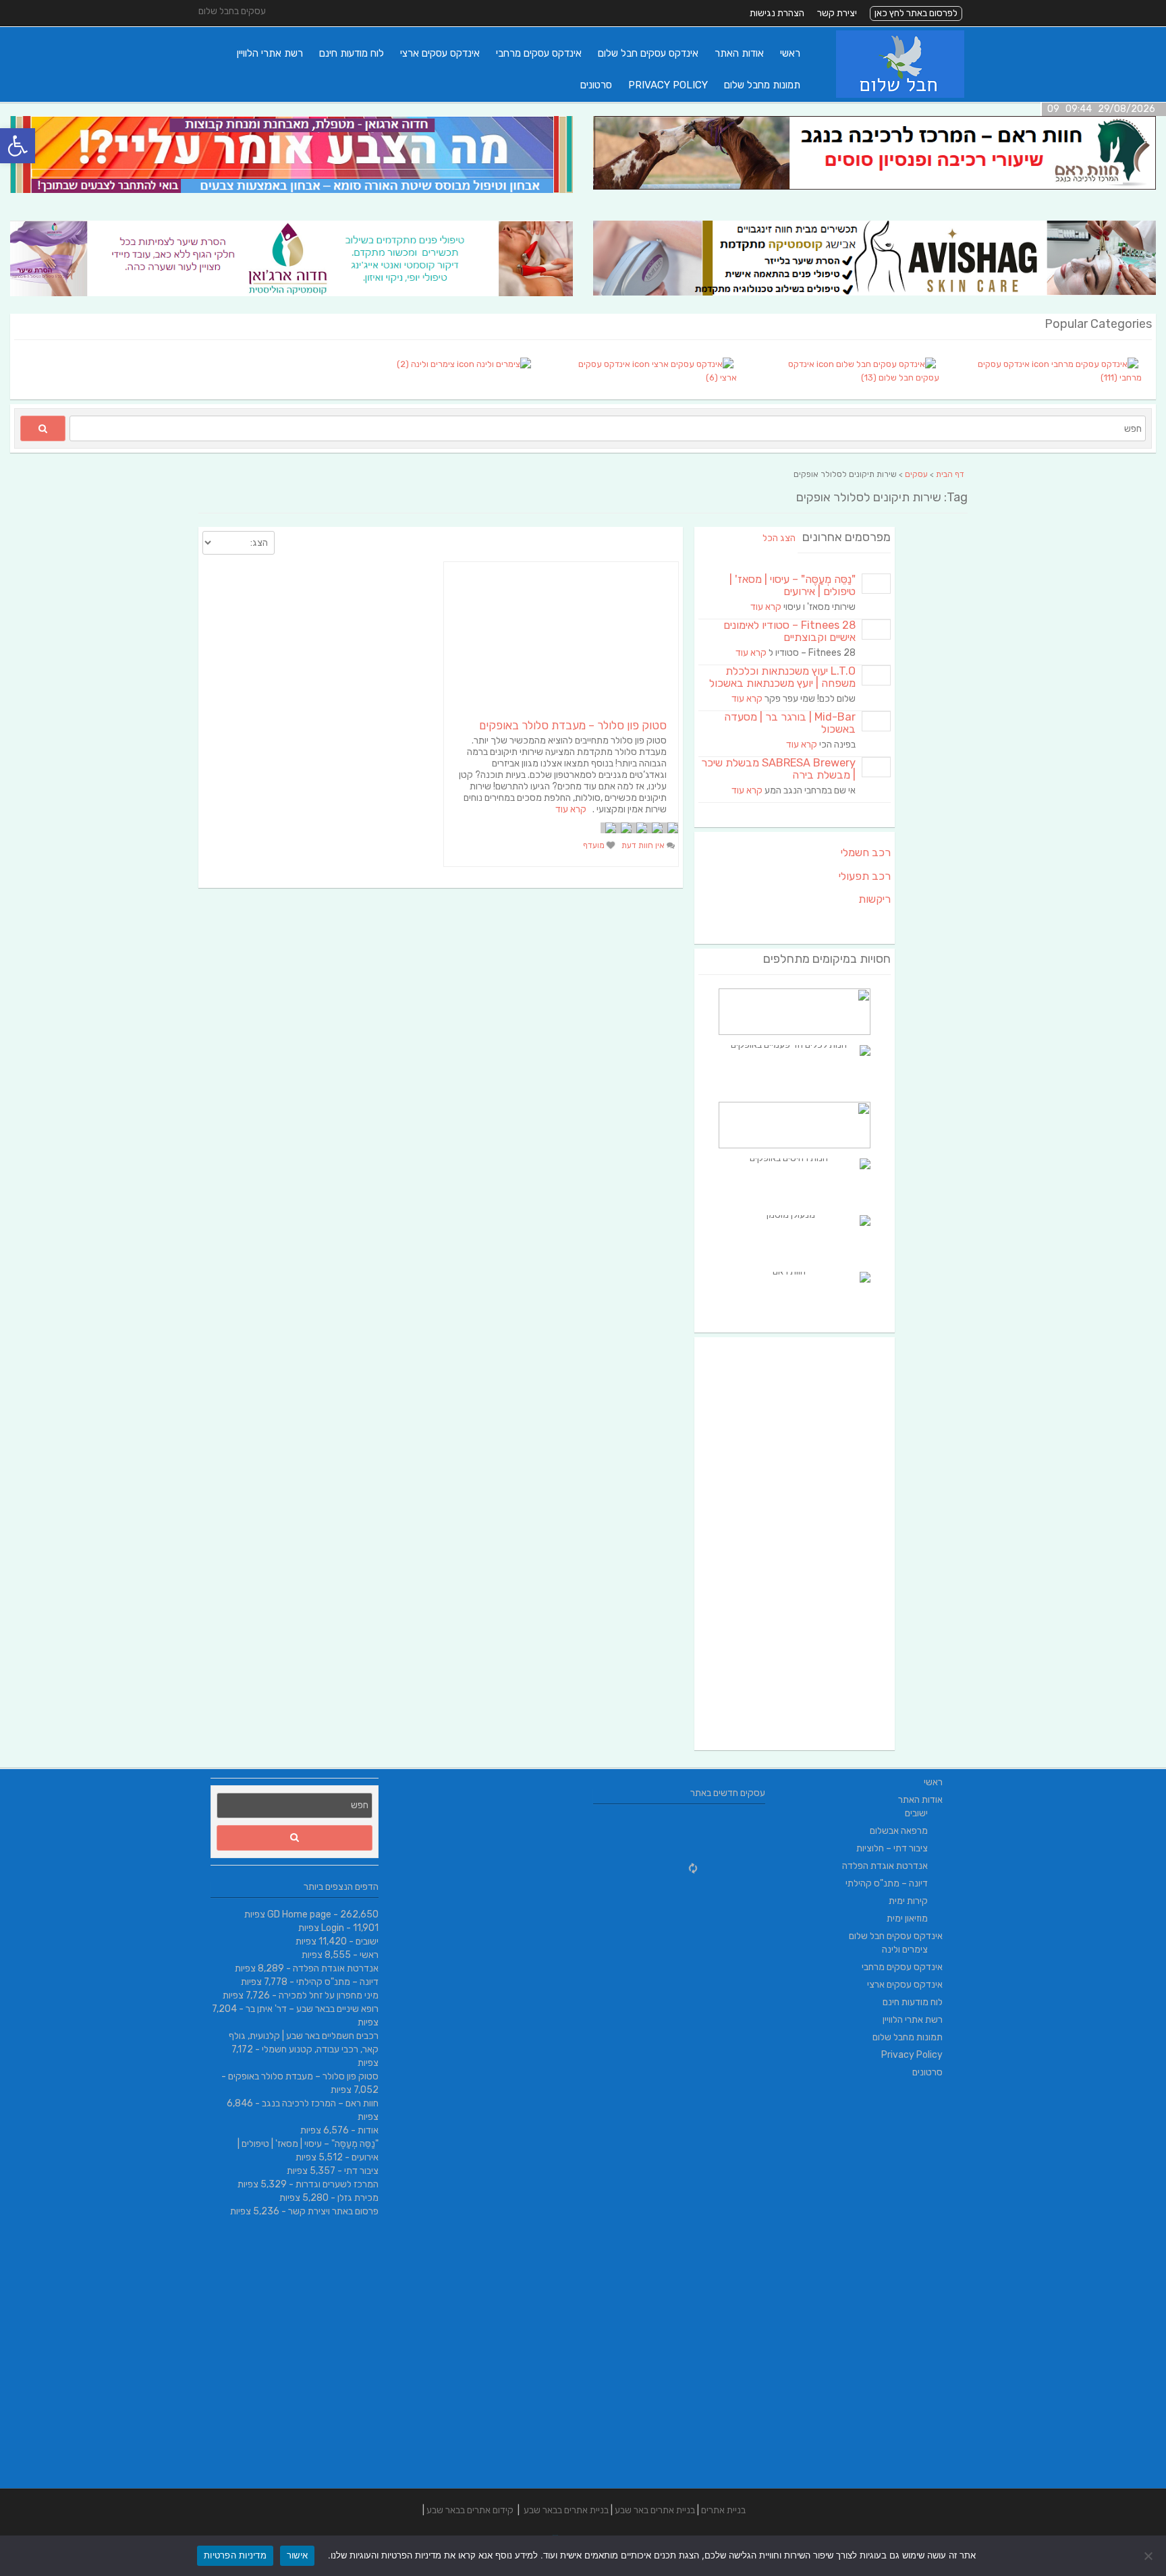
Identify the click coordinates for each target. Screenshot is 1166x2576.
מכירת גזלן (358, 2198)
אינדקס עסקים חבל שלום (648, 53)
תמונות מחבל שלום (762, 85)
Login (333, 1928)
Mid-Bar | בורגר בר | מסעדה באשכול (790, 723)
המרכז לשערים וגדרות (337, 2184)
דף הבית (950, 474)
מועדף (595, 845)
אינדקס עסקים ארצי (440, 53)
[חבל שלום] (900, 95)
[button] (18, 146)
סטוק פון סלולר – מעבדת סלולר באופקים (573, 725)
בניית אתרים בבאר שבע (566, 2510)
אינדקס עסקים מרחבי (539, 53)
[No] (1149, 2556)
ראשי (790, 53)
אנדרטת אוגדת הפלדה (336, 1968)
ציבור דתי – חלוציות (892, 1848)
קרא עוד (571, 809)
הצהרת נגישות (777, 13)
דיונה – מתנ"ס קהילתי (337, 1982)
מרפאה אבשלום (899, 1831)
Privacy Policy (668, 85)
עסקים (916, 474)
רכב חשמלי (866, 852)
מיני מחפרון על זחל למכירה (329, 1995)
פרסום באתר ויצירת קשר (333, 2211)
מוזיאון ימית (907, 1919)
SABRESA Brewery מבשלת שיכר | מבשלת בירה (778, 769)
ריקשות (874, 899)
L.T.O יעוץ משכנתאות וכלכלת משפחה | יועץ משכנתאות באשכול (782, 677)
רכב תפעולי (865, 876)
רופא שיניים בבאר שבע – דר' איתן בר (312, 2009)
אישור (297, 2555)
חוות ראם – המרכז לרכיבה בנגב (320, 2103)
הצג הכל (779, 538)
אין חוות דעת (644, 845)
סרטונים (596, 85)
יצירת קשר (837, 13)
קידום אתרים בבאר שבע (470, 2510)
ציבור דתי (361, 2171)
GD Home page (299, 1914)
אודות (368, 2130)
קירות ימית (908, 1901)
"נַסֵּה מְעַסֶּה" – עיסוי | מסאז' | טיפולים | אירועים (793, 585)
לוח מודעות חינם (352, 53)
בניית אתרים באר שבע (655, 2510)
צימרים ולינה (905, 1950)
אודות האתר (739, 53)
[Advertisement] (795, 1544)
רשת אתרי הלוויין (270, 53)
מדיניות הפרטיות (235, 2555)
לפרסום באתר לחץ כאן (916, 13)
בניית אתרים (723, 2510)
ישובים (367, 1941)
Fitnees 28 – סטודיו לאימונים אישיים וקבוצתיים (789, 631)
